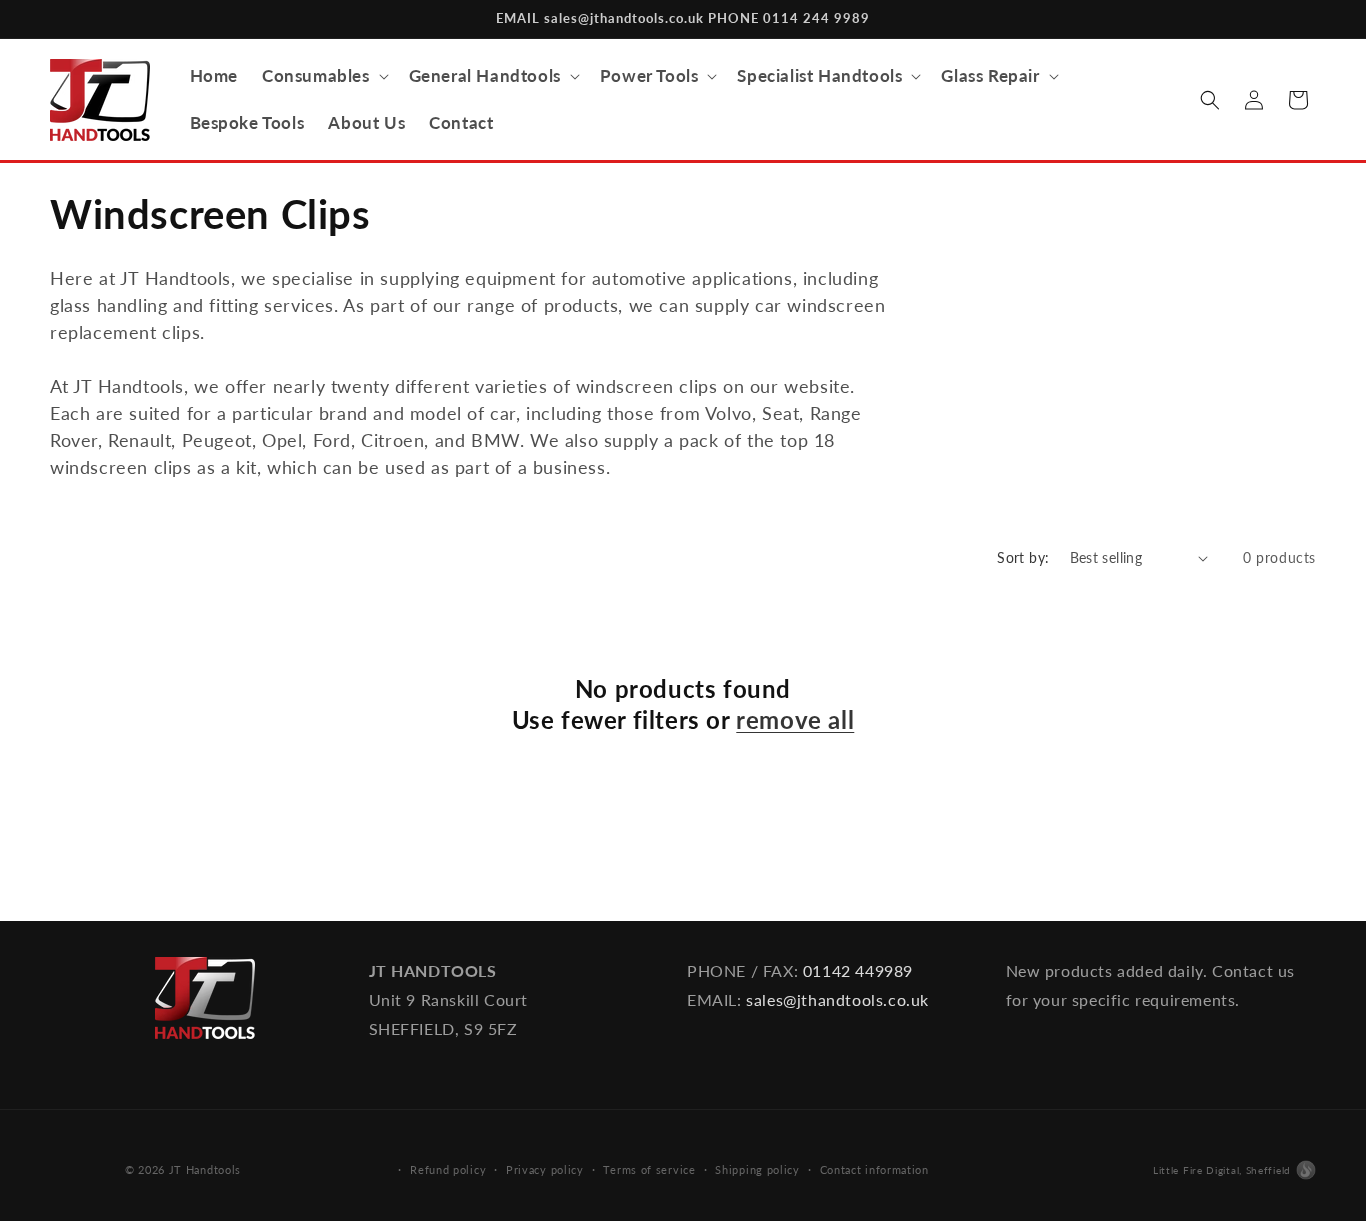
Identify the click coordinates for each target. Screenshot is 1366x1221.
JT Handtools (205, 1169)
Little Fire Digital (1222, 1170)
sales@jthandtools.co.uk (837, 999)
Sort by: (1023, 557)
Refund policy (448, 1169)
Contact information (874, 1169)
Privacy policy (545, 1169)
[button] (323, 76)
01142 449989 (858, 970)
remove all (795, 719)
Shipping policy (757, 1169)
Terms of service (649, 1169)
